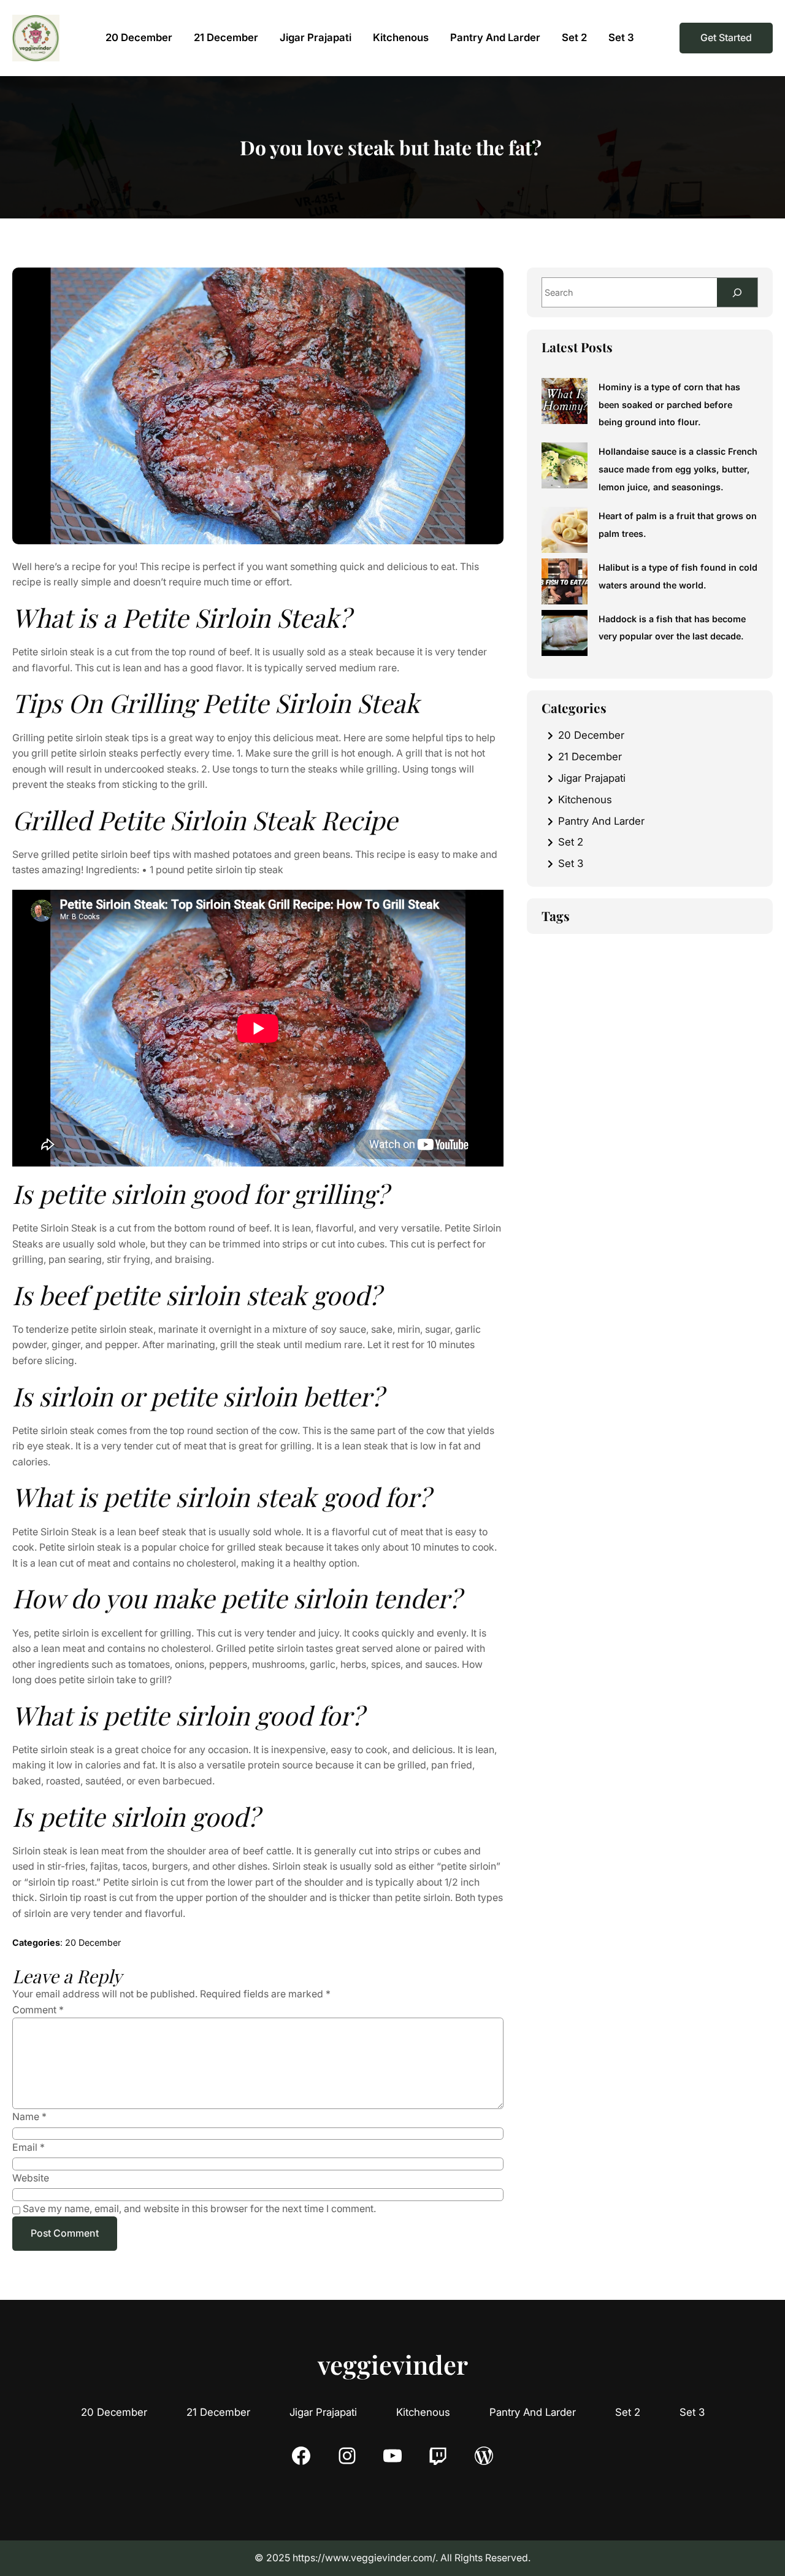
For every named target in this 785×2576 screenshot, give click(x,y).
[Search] (737, 292)
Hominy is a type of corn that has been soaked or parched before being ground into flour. (669, 404)
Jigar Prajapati (592, 778)
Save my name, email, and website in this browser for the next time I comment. (199, 2209)
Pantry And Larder (601, 821)
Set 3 (571, 863)
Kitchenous (585, 800)
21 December (590, 757)
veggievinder (393, 2364)
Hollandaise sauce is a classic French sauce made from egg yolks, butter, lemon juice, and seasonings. (678, 469)
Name (29, 2117)
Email (29, 2147)
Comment (38, 2010)
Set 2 (571, 842)
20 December (93, 1942)
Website (31, 2178)
